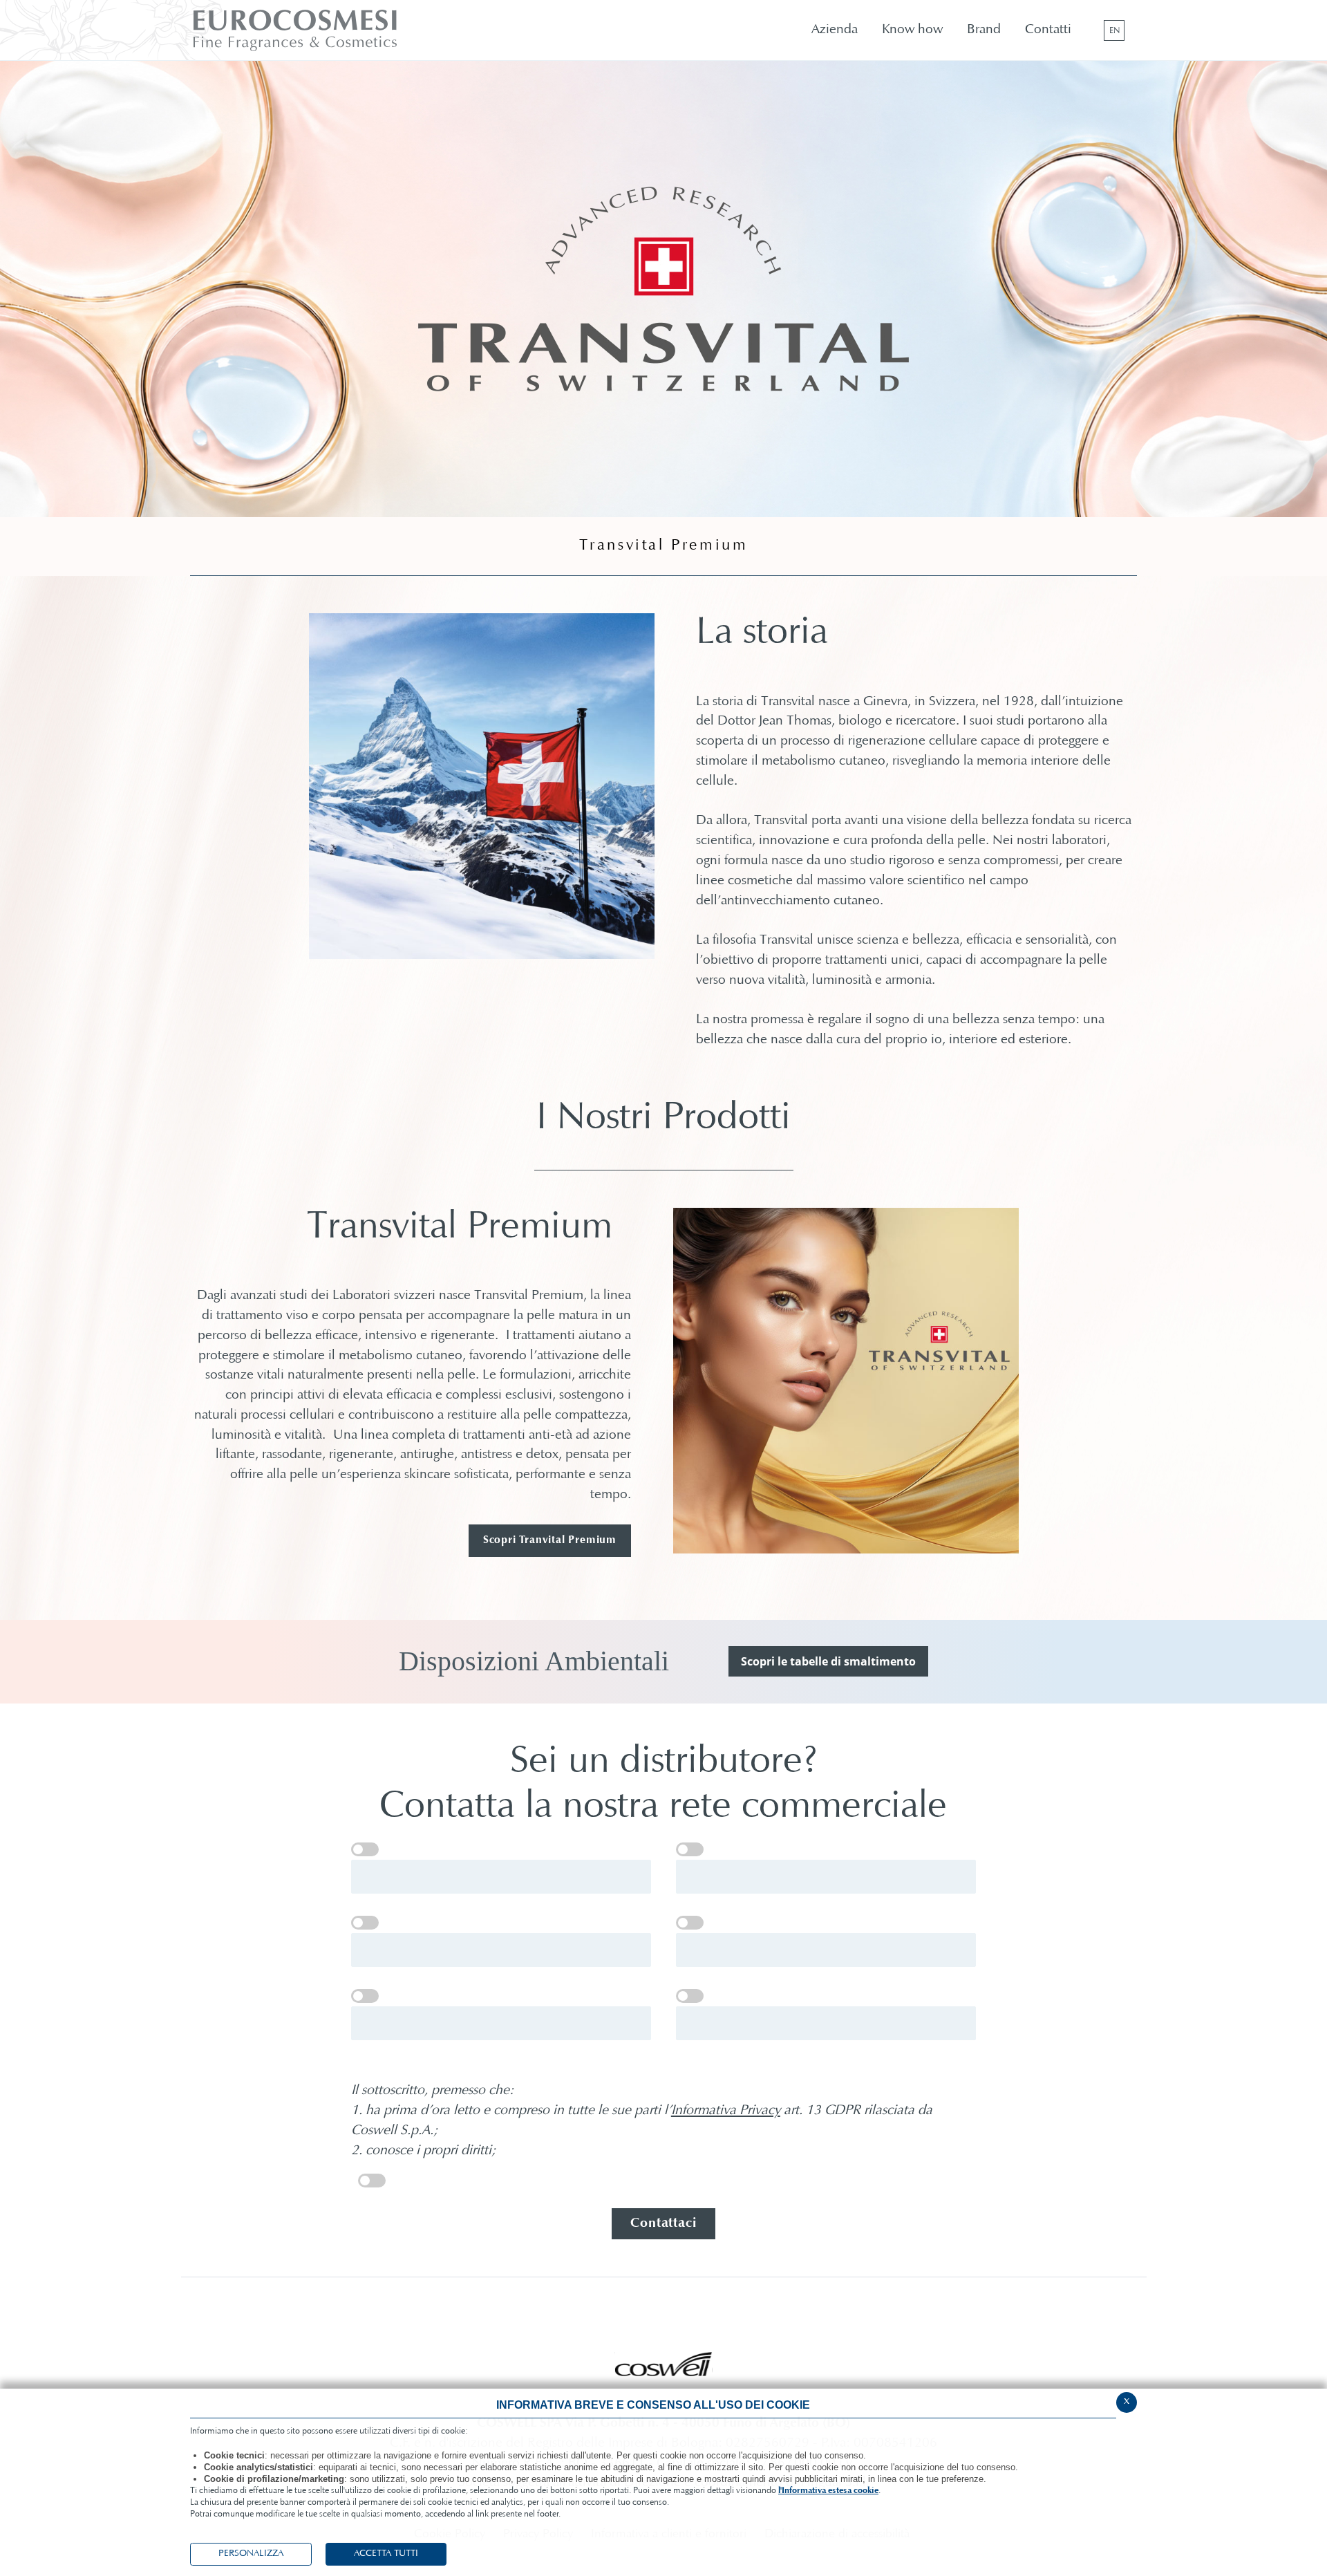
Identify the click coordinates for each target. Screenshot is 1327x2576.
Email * (690, 1923)
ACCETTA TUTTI (386, 2554)
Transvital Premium (664, 546)
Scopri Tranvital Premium (550, 1540)
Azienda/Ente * (690, 1849)
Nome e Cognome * (365, 1849)
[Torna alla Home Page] (664, 2364)
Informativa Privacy (726, 2111)
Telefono (365, 1996)
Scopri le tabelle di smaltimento (828, 1661)
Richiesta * (690, 1996)
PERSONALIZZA (251, 2554)
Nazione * (365, 1923)
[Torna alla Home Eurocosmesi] (329, 30)
